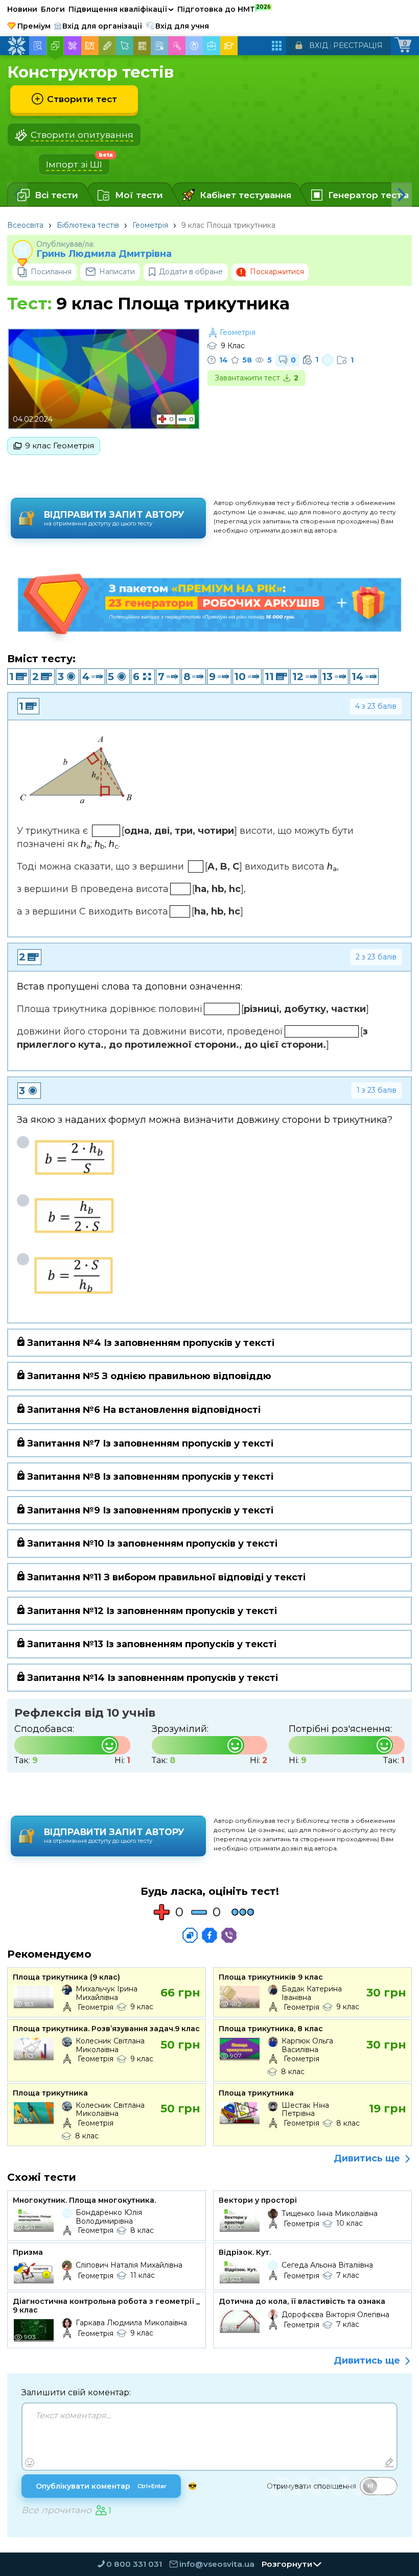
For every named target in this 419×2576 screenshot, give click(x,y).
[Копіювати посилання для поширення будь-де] (190, 1935)
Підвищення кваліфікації (121, 9)
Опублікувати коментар (101, 2486)
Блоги (53, 9)
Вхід (319, 45)
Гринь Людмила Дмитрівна (104, 254)
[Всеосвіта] (16, 46)
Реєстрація (358, 45)
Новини (22, 9)
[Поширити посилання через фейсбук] (209, 1935)
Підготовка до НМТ (224, 9)
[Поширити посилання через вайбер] (229, 1935)
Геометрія (150, 225)
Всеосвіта (25, 225)
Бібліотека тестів (88, 225)
